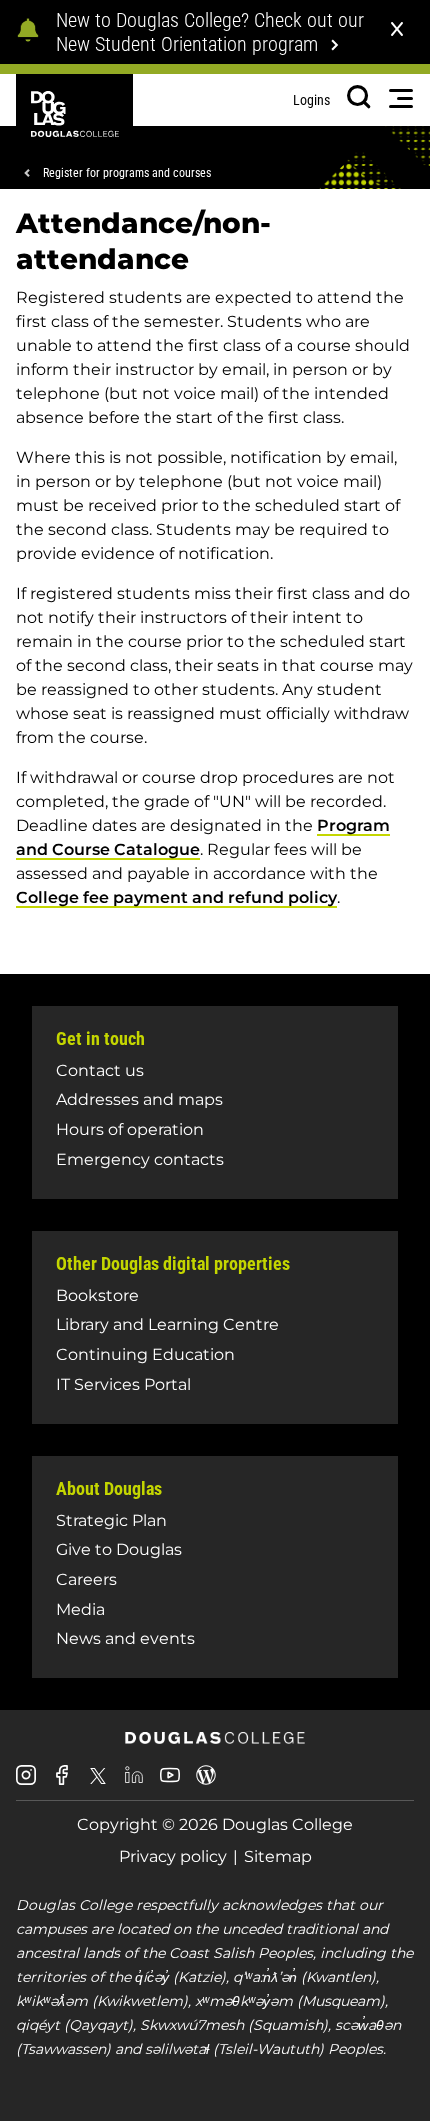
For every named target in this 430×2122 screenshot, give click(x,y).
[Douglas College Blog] (206, 1782)
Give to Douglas (119, 1549)
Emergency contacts (140, 1159)
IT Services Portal (123, 1384)
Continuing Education (145, 1354)
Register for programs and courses (127, 173)
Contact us (100, 1070)
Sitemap (278, 1856)
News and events (125, 1638)
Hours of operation (130, 1129)
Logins (311, 100)
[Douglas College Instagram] (26, 1782)
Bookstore (97, 1295)
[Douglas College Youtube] (170, 1782)
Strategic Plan (111, 1520)
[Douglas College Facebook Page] (62, 1782)
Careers (86, 1579)
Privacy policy (173, 1856)
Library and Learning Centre (167, 1324)
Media (80, 1609)
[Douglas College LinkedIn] (134, 1782)
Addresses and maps (139, 1099)
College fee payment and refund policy (176, 897)
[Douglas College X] (98, 1781)
